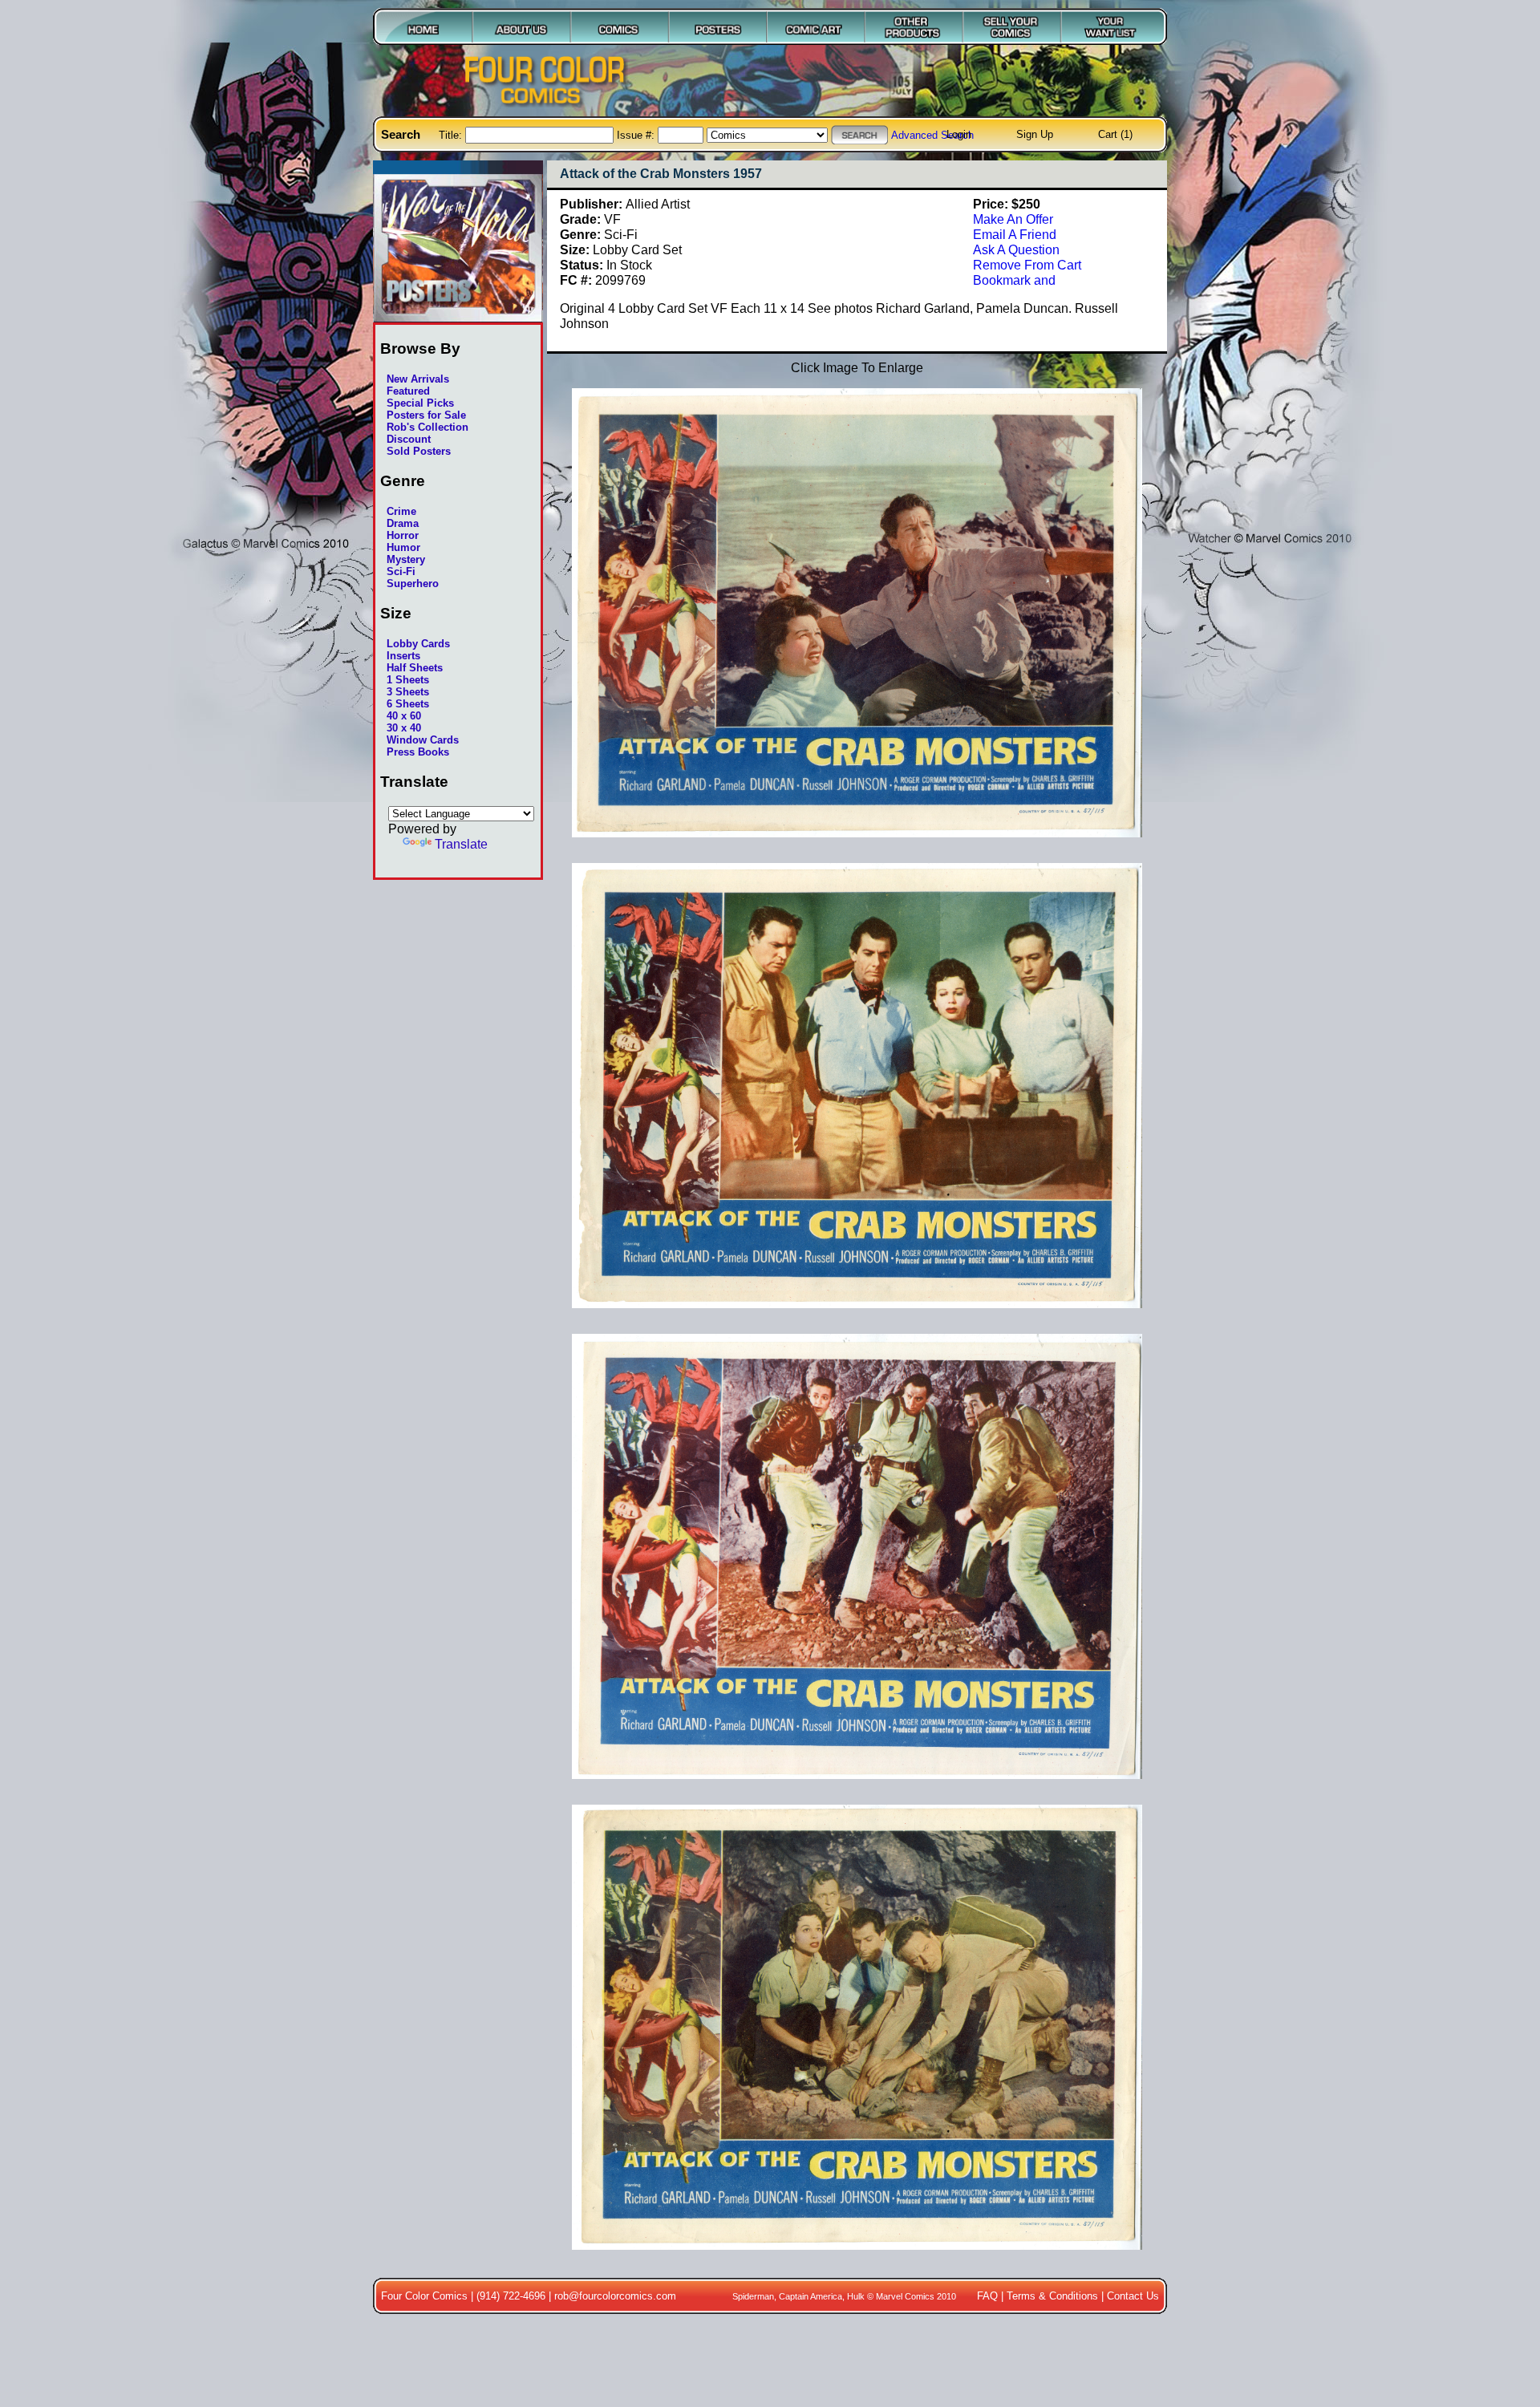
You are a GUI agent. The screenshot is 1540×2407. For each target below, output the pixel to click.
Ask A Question (1016, 249)
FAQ (987, 2296)
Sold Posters (419, 451)
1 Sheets (408, 680)
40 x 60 (404, 716)
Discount (409, 439)
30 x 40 (404, 728)
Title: (452, 135)
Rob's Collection (428, 427)
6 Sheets (408, 704)
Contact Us (1133, 2296)
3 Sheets (408, 692)
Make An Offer (1013, 219)
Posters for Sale (426, 415)
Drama (403, 523)
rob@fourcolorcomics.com (615, 2296)
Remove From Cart (1027, 265)
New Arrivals (418, 379)
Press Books (418, 752)
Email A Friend (1015, 234)
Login (959, 134)
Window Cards (423, 740)
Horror (403, 535)
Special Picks (420, 403)
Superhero (413, 584)
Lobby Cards (418, 644)
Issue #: (637, 135)
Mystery (406, 559)
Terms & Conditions (1052, 2296)
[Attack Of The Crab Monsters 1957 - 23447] (857, 1316)
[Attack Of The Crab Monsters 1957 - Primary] (857, 845)
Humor (403, 547)
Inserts (403, 656)
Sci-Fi (401, 571)
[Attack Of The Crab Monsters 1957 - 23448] (857, 1787)
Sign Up (1035, 134)
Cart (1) (1115, 134)
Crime (401, 511)
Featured (408, 391)
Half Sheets (415, 668)
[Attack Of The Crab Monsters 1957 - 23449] (857, 2258)
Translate (461, 844)
